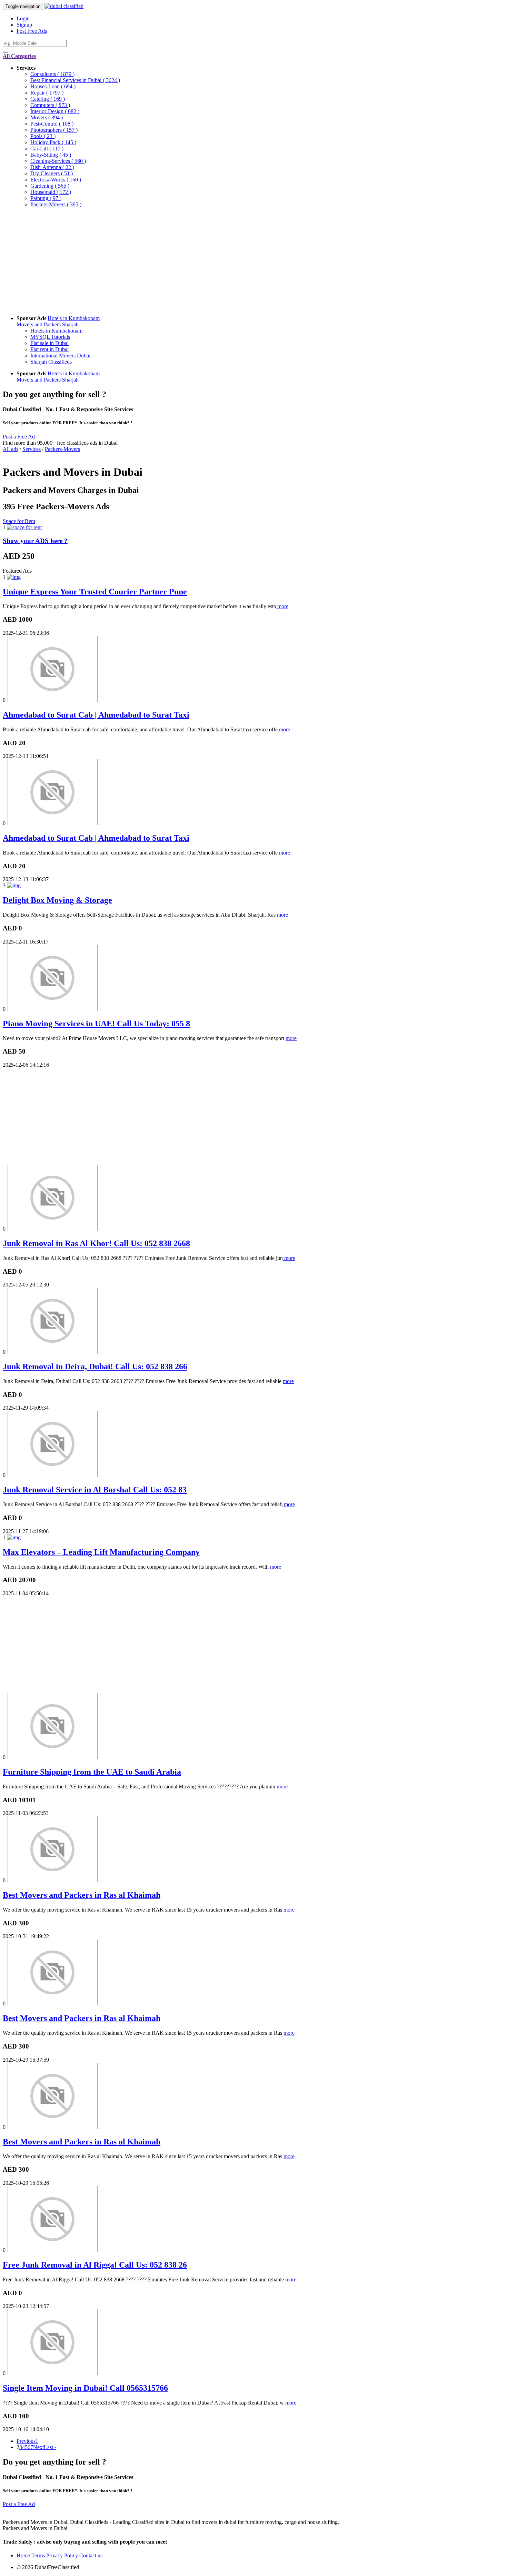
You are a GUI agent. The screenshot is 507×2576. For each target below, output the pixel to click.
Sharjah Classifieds (51, 362)
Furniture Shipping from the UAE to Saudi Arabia (92, 1772)
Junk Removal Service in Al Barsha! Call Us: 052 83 (95, 1490)
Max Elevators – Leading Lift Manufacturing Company (101, 1552)
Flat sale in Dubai (49, 343)
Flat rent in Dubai (49, 349)
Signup (24, 25)
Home (24, 2555)
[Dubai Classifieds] (64, 6)
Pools (43, 136)
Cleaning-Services (58, 161)
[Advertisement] (210, 261)
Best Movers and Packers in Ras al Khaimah (82, 1895)
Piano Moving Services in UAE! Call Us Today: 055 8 (96, 1024)
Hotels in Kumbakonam (74, 318)
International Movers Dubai (60, 356)
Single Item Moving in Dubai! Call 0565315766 (85, 2388)
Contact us (91, 2555)
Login (23, 18)
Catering (48, 99)
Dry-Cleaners (52, 173)
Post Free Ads (32, 31)
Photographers (54, 130)
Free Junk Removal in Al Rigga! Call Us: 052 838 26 (95, 2265)
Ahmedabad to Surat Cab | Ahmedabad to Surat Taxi (96, 715)
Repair (47, 93)
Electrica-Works (56, 180)
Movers (47, 117)
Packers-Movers (56, 204)
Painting (46, 198)
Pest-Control (52, 124)
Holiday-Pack (53, 142)
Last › (50, 2447)
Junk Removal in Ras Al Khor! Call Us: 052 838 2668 (96, 1243)
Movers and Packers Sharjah (48, 324)
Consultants (52, 74)
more (282, 606)
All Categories (19, 56)
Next (38, 2447)
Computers (50, 105)
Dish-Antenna (52, 167)
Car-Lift (47, 149)
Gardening (50, 186)
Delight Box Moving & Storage (57, 900)
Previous (26, 2441)
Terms (39, 2555)
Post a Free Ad (19, 437)
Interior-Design (55, 111)
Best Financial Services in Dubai (75, 80)
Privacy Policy (63, 2555)
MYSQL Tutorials (50, 337)
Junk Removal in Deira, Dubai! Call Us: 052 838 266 (95, 1366)
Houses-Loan (53, 86)
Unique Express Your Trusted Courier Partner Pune (95, 592)
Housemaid (51, 192)
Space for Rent (19, 521)
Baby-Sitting (51, 155)
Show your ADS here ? (35, 541)
